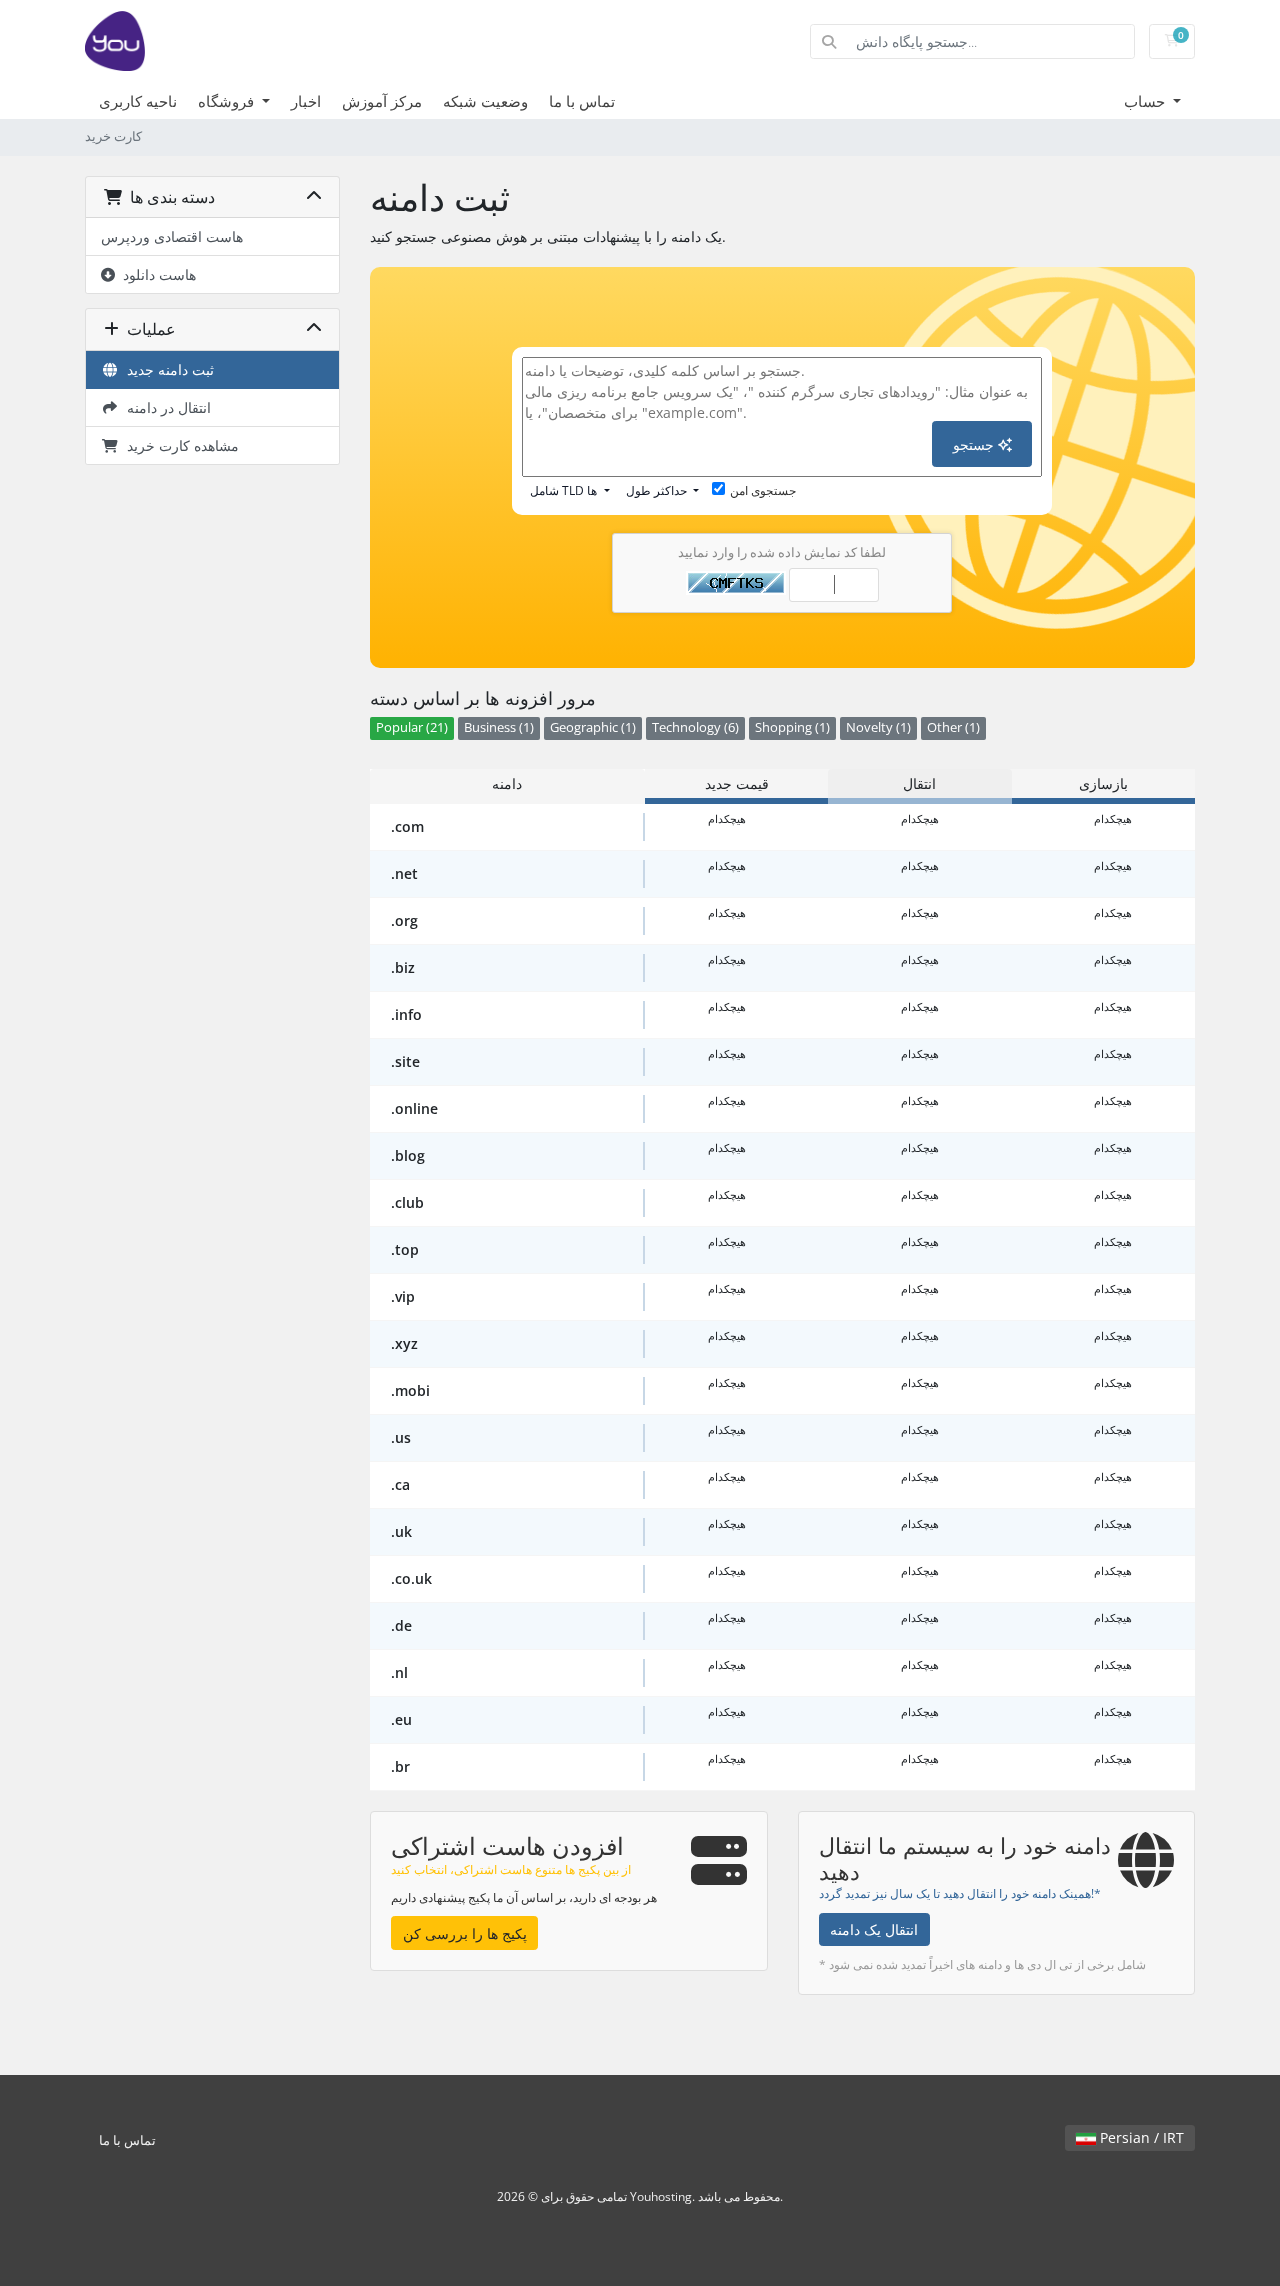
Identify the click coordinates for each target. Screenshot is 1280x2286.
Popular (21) (412, 727)
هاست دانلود (155, 274)
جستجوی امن (763, 490)
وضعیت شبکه (485, 101)
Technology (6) (695, 727)
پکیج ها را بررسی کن (465, 1933)
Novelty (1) (878, 727)
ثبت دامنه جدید (166, 369)
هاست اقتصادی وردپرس (172, 236)
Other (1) (953, 727)
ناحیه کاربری (138, 101)
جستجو (975, 444)
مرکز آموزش (382, 101)
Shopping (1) (792, 727)
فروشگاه (228, 101)
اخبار (306, 101)
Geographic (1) (593, 727)
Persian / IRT (1140, 2137)
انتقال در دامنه (165, 407)
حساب (1146, 101)
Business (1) (499, 727)
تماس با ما (582, 101)
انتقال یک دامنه (874, 1929)
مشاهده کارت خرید (179, 445)
